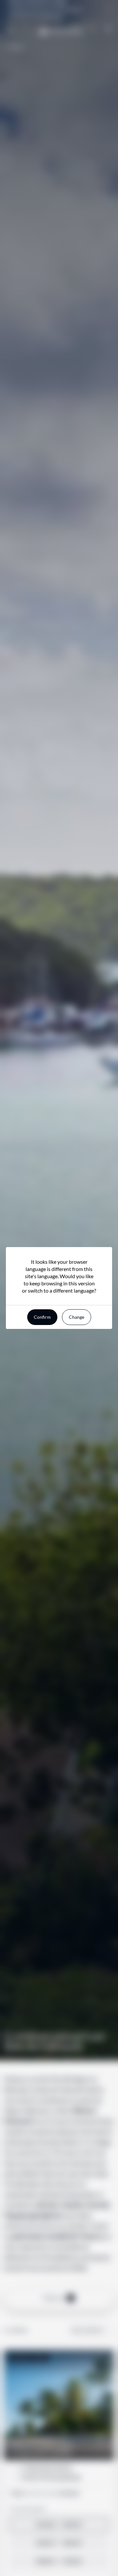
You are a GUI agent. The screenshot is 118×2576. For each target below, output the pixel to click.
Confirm (42, 1317)
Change (77, 1317)
